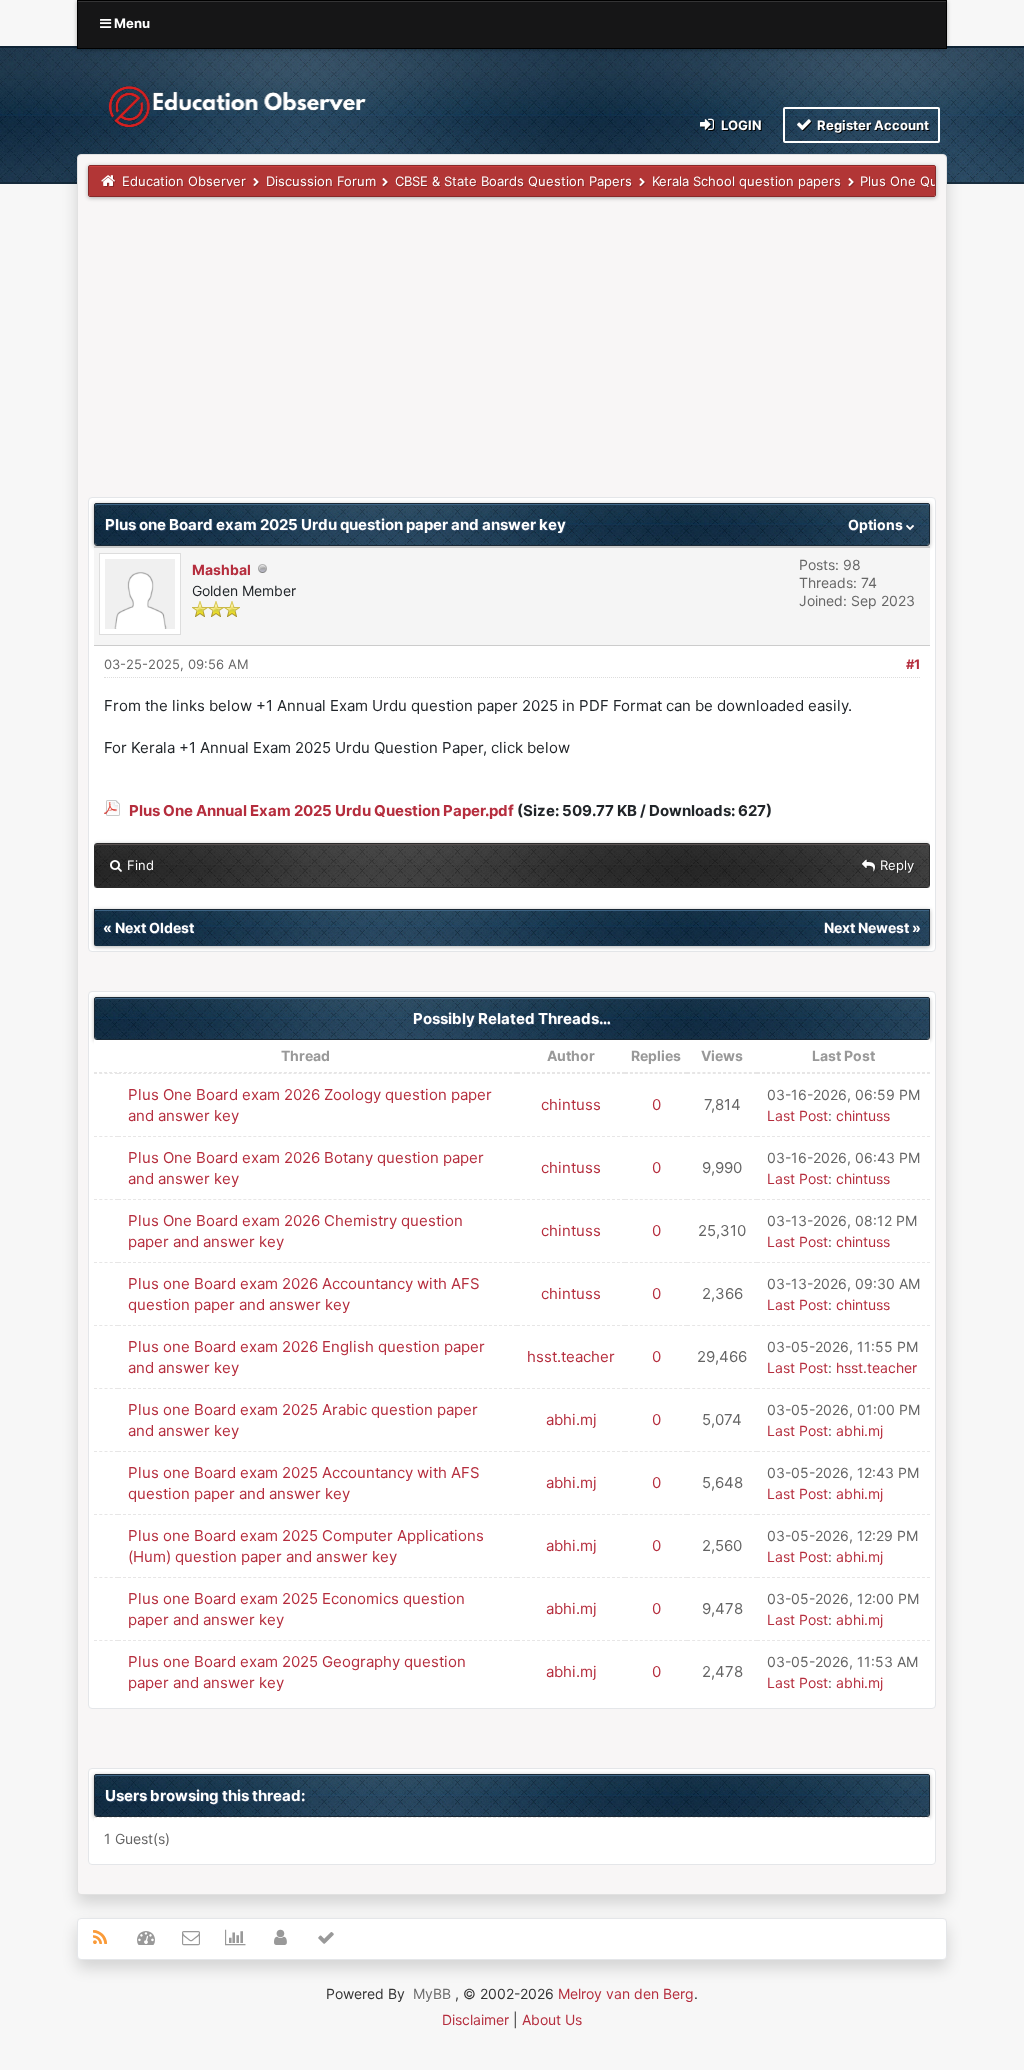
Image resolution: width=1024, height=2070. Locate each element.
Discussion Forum (321, 181)
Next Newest (866, 927)
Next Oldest (154, 927)
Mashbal (221, 569)
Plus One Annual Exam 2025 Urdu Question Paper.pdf (321, 810)
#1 (913, 664)
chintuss (571, 1104)
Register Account (871, 125)
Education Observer (184, 181)
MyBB (432, 1993)
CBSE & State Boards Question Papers (513, 181)
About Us (552, 2019)
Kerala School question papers (746, 181)
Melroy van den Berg (626, 1993)
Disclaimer (475, 2019)
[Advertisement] (512, 357)
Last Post (797, 1115)
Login (740, 125)
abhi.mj (571, 1419)
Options (877, 524)
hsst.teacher (571, 1356)
